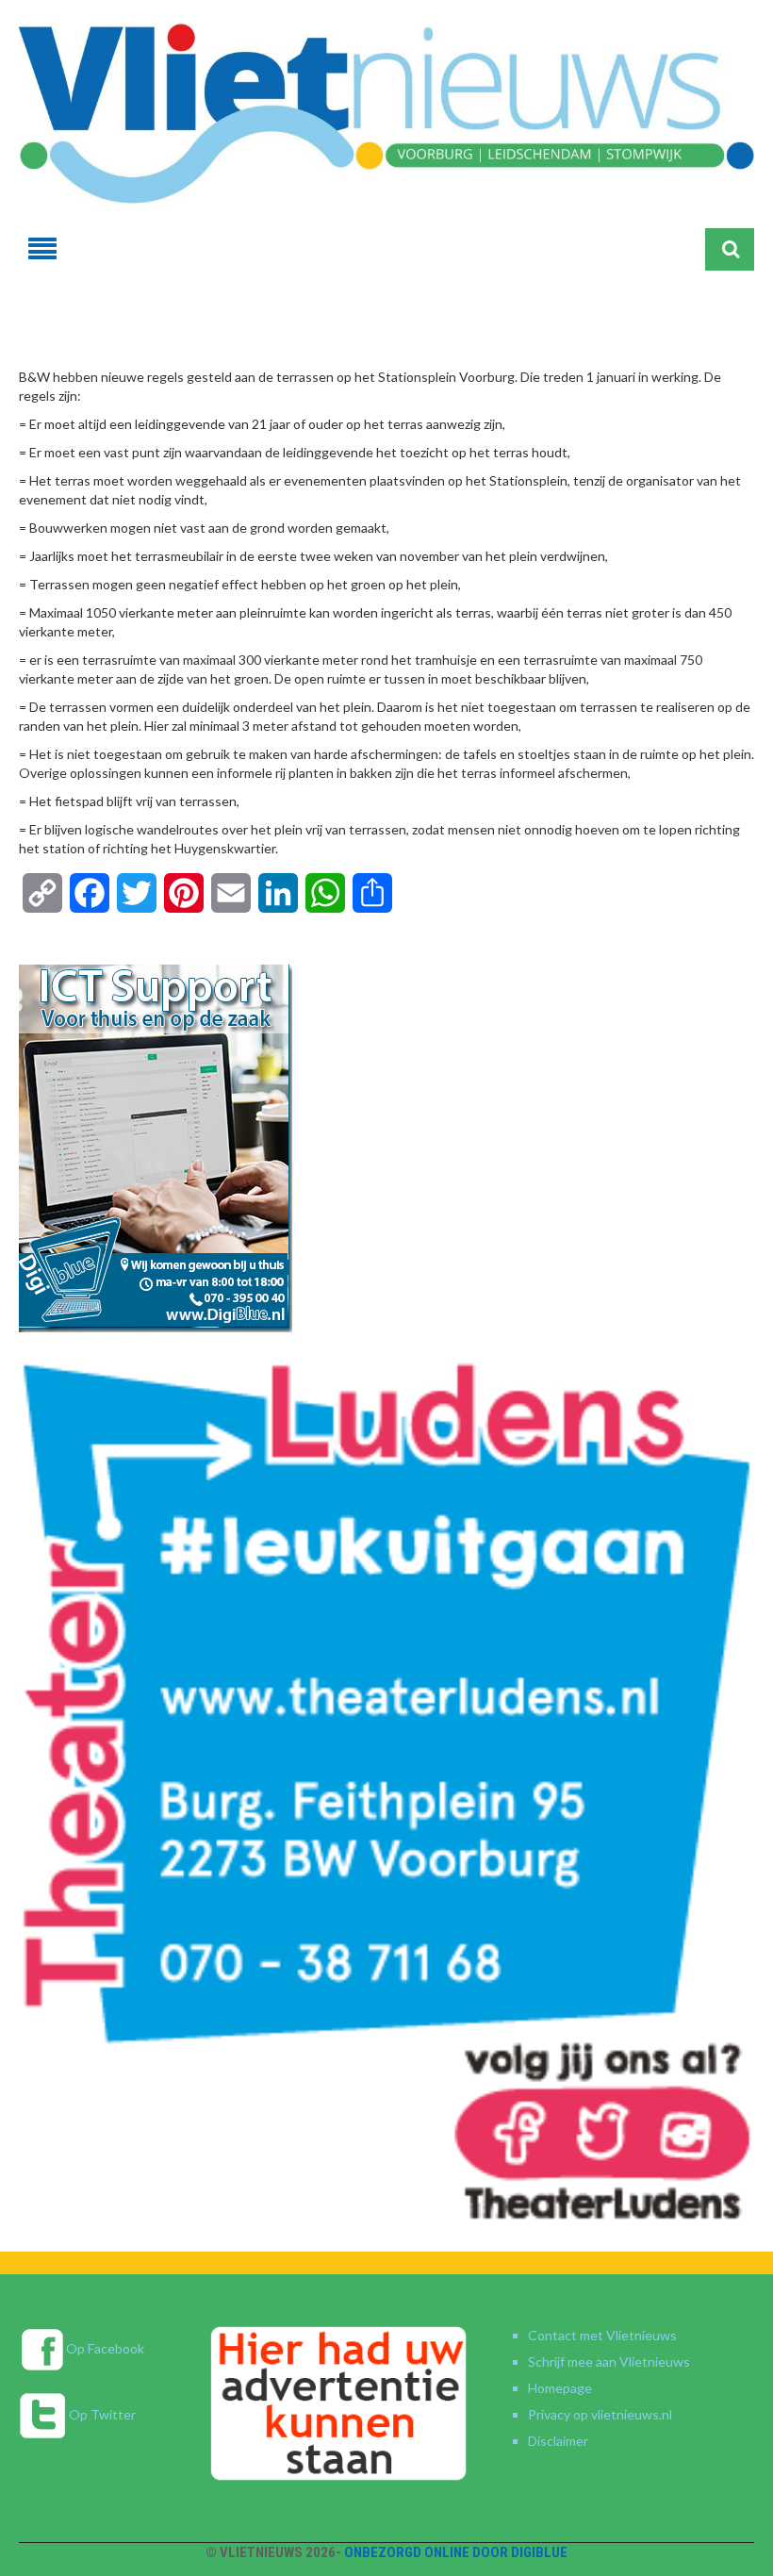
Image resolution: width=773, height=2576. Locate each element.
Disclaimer (558, 2441)
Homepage (560, 2388)
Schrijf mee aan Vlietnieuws (609, 2361)
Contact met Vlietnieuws (602, 2335)
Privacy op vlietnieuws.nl (600, 2414)
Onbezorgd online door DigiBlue (456, 2552)
